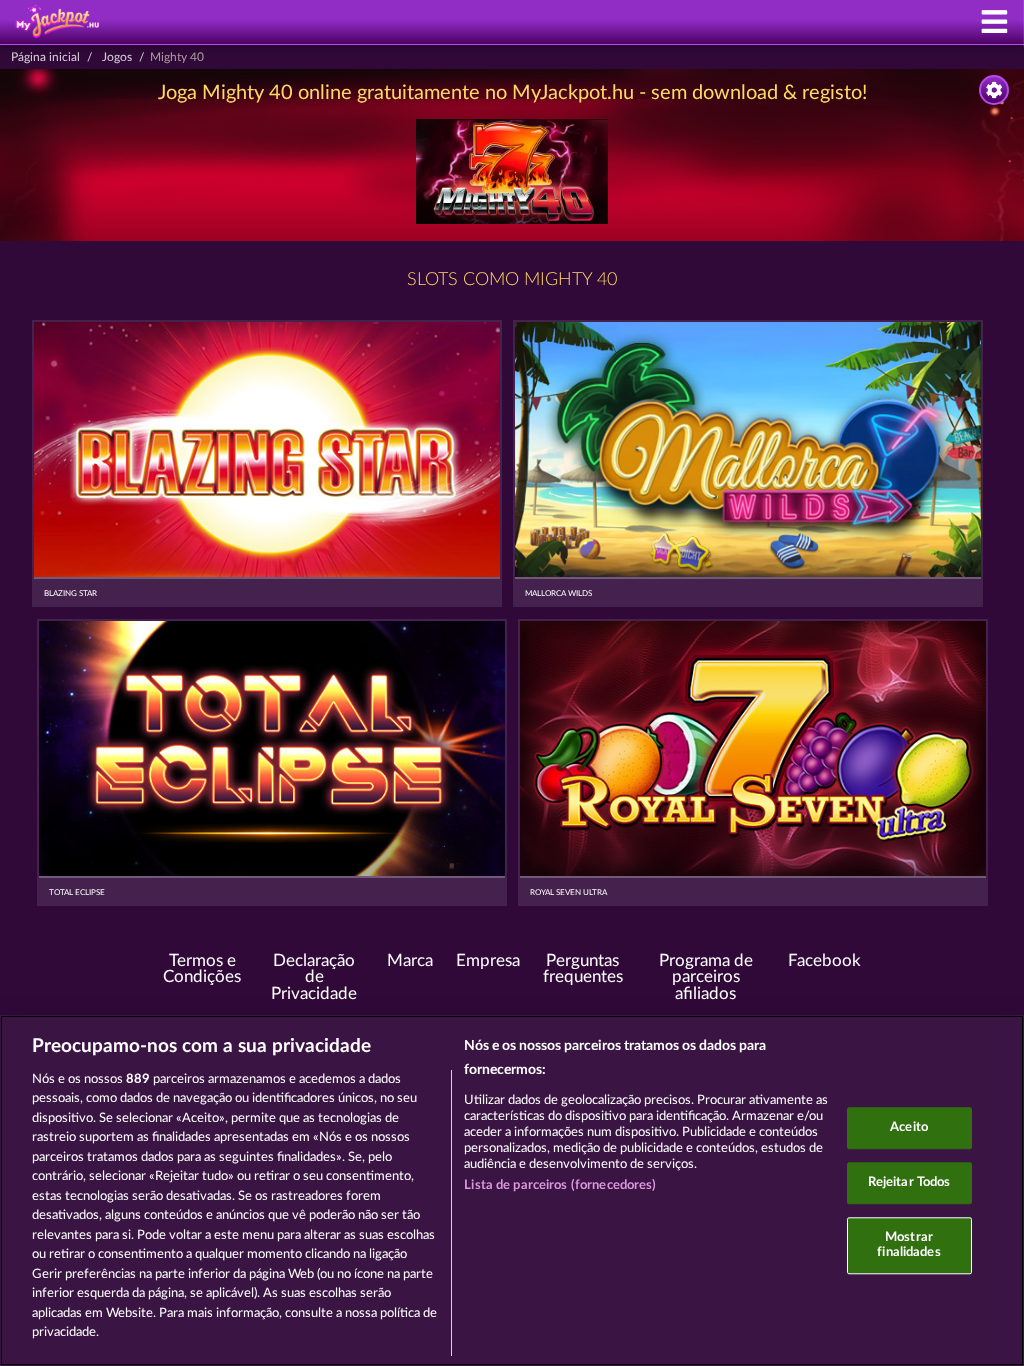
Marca (410, 961)
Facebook (824, 961)
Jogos (117, 57)
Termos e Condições (202, 969)
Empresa (488, 961)
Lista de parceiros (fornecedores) (560, 1185)
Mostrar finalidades (908, 1245)
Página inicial (45, 57)
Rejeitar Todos (909, 1182)
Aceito (909, 1128)
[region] (512, 1190)
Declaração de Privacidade (314, 977)
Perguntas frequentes (583, 969)
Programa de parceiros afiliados (706, 977)
